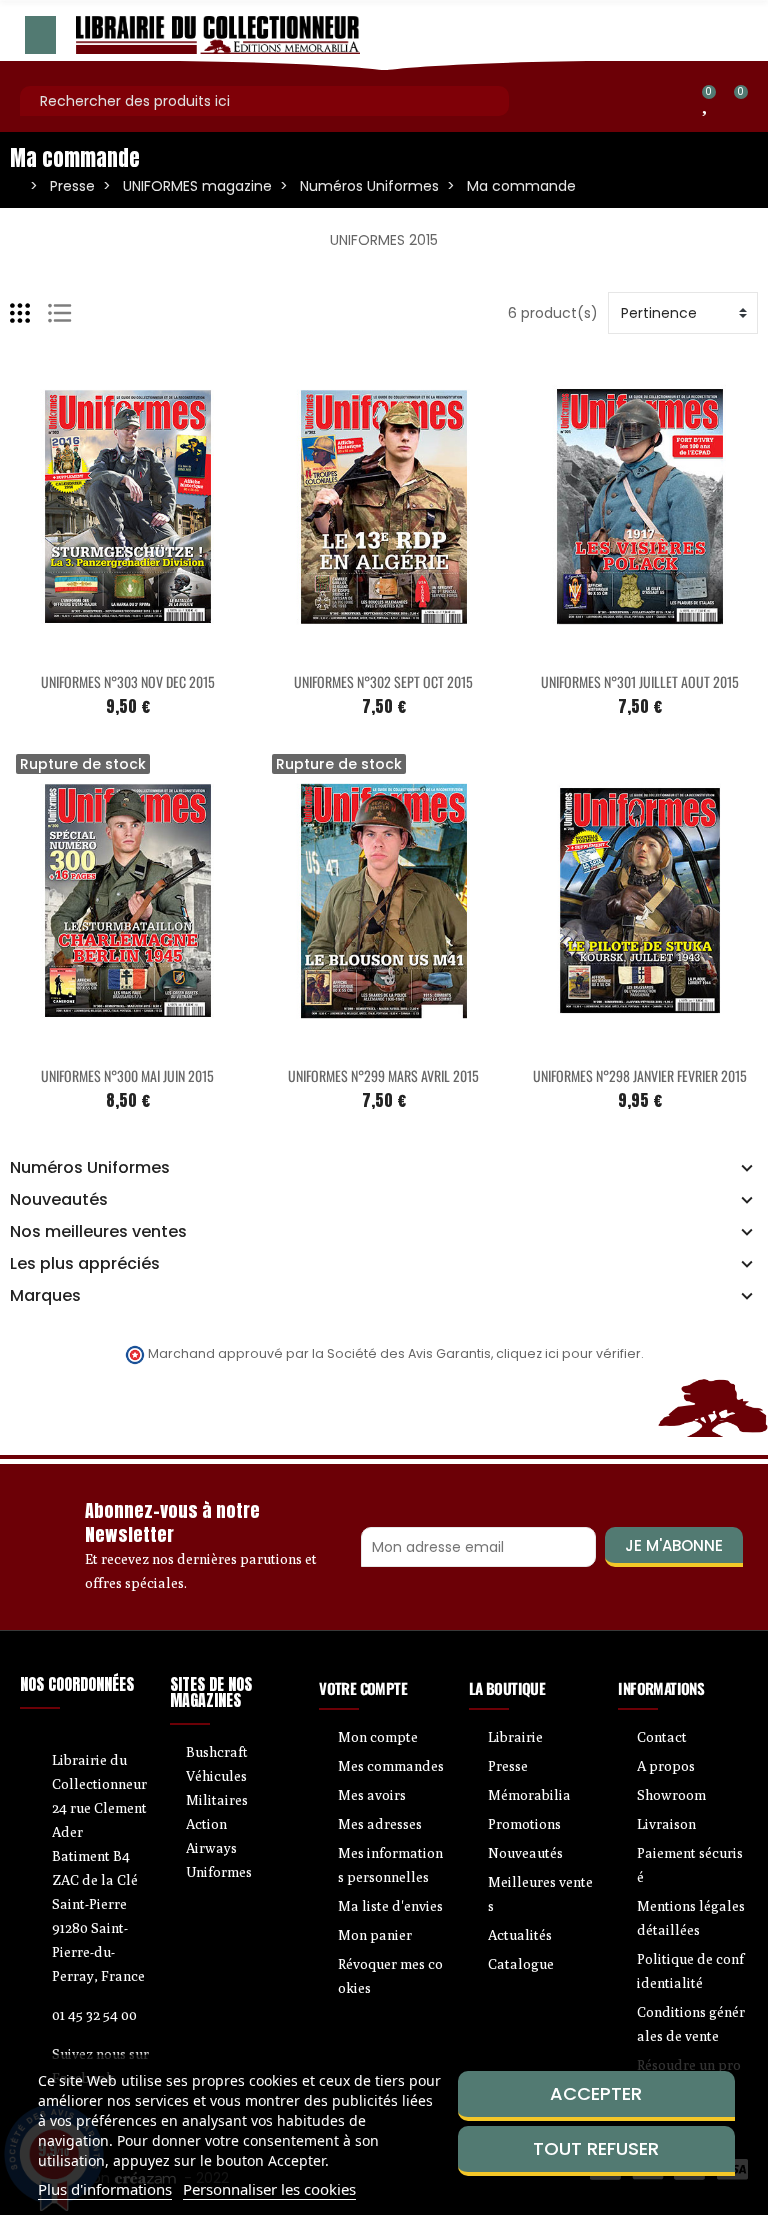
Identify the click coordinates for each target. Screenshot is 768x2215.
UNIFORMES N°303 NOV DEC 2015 (128, 681)
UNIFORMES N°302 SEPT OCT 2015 (383, 681)
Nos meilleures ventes (98, 1232)
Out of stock (86, 1042)
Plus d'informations (105, 2189)
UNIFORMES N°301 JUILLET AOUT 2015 (640, 681)
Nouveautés (59, 1200)
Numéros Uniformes (90, 1168)
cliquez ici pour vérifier (568, 1353)
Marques (45, 1296)
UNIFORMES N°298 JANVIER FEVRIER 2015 (640, 1075)
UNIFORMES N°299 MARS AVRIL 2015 (383, 1075)
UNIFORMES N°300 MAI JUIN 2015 (127, 1075)
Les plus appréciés (85, 1264)
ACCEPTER (596, 2093)
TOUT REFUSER (596, 2148)
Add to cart (86, 648)
